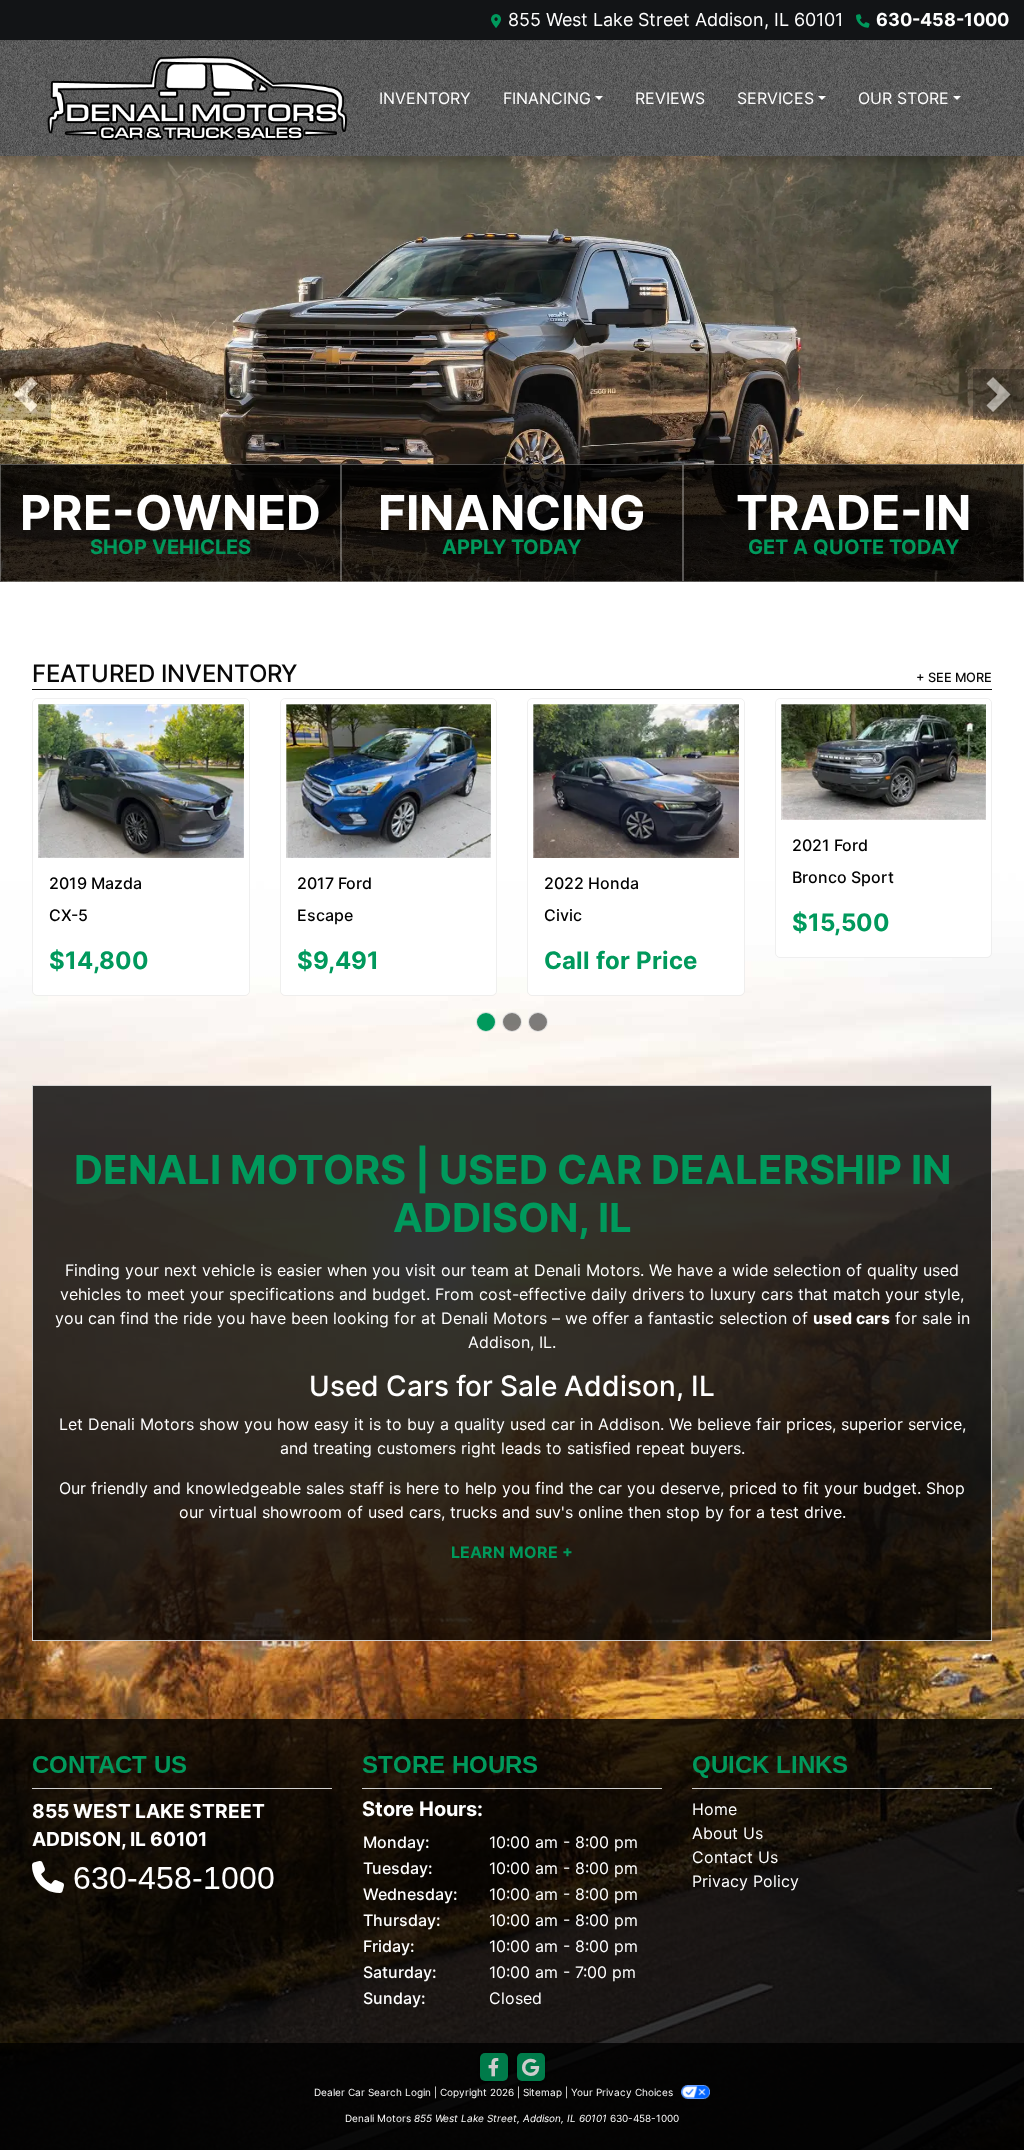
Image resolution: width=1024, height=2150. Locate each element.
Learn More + (512, 1536)
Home (714, 1792)
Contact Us (735, 1840)
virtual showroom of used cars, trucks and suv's (391, 1496)
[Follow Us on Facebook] (494, 2050)
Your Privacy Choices (623, 2075)
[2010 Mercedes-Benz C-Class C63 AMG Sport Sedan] (636, 773)
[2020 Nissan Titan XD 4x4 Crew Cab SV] (140, 748)
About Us (727, 1816)
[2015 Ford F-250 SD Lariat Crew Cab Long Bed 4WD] (883, 748)
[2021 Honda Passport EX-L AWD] (388, 748)
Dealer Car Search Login (372, 2075)
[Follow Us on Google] (531, 2050)
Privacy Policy (745, 1864)
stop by (695, 1496)
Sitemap (542, 2075)
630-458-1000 (942, 19)
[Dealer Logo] (197, 98)
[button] (25, 394)
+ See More (954, 677)
